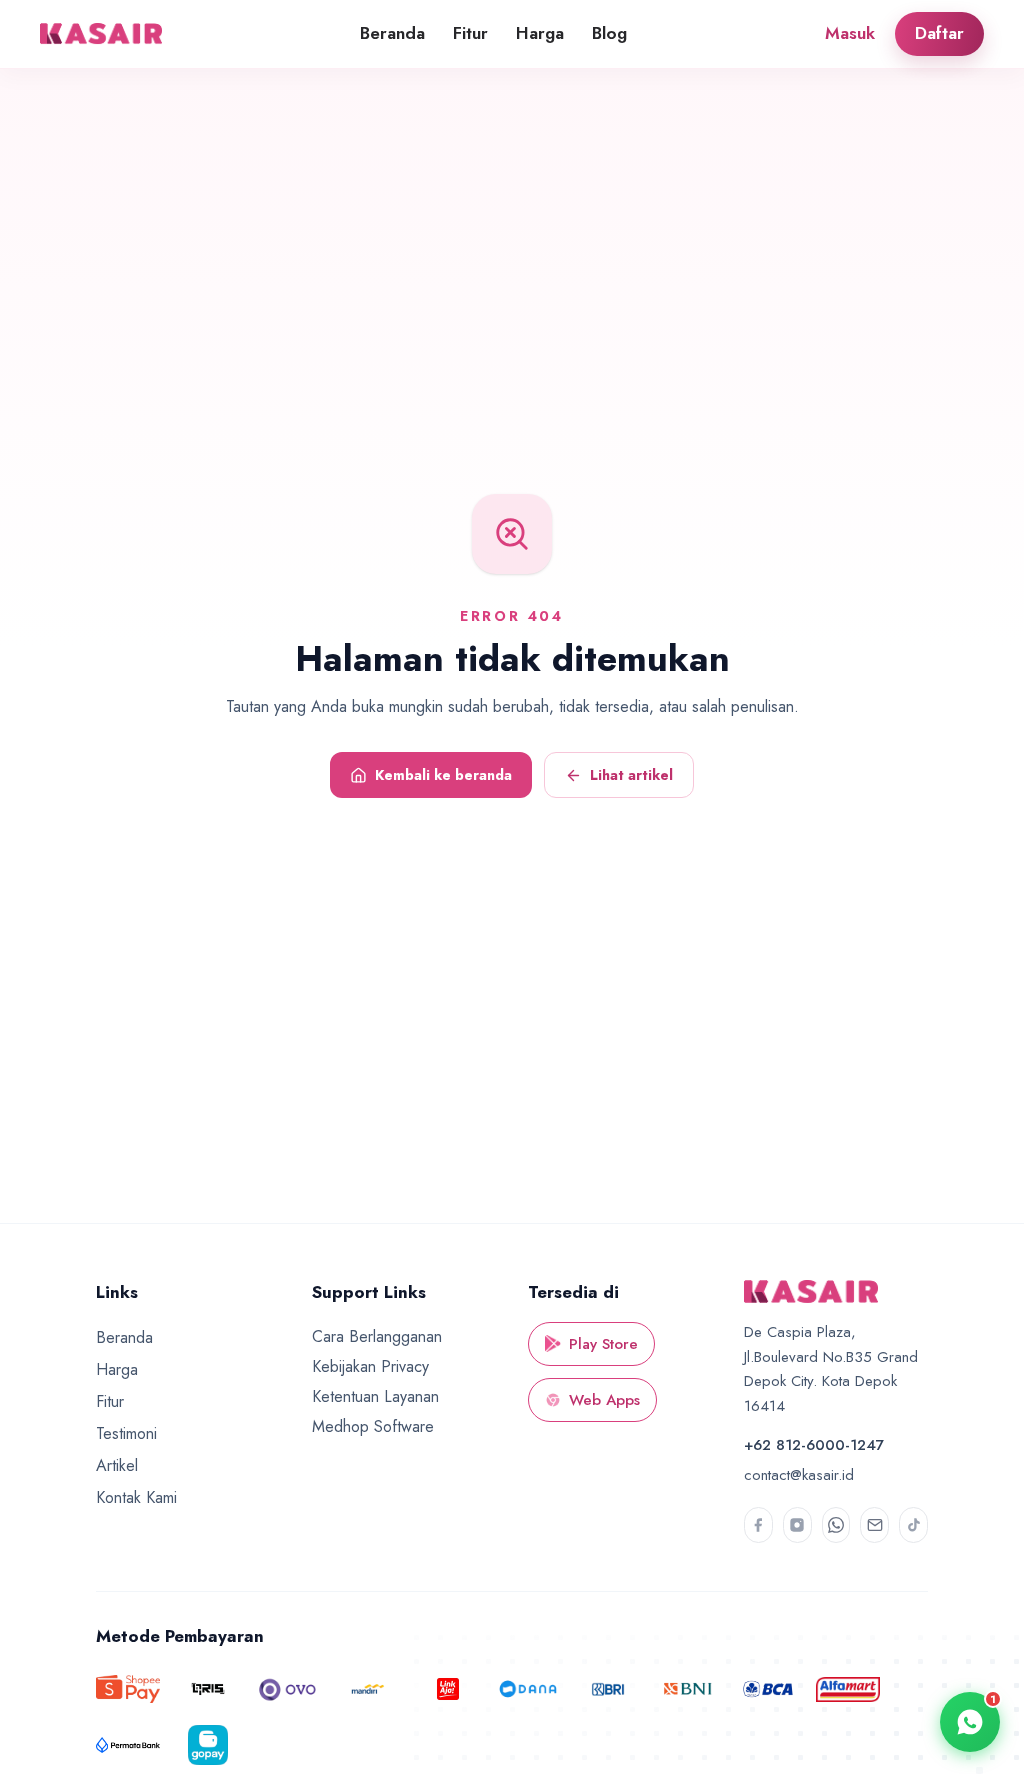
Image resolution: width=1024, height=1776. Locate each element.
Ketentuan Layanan (375, 1396)
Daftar (939, 33)
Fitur (470, 33)
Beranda (392, 33)
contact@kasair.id (799, 1475)
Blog (609, 33)
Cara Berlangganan (377, 1336)
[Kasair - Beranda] (105, 34)
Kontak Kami (136, 1497)
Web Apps (604, 1400)
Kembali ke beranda (443, 775)
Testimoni (126, 1433)
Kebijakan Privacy (370, 1366)
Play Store (603, 1344)
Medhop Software (373, 1426)
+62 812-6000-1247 (814, 1445)
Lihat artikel (631, 775)
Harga (540, 33)
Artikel (117, 1465)
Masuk (850, 33)
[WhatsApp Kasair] (836, 1525)
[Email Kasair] (874, 1525)
